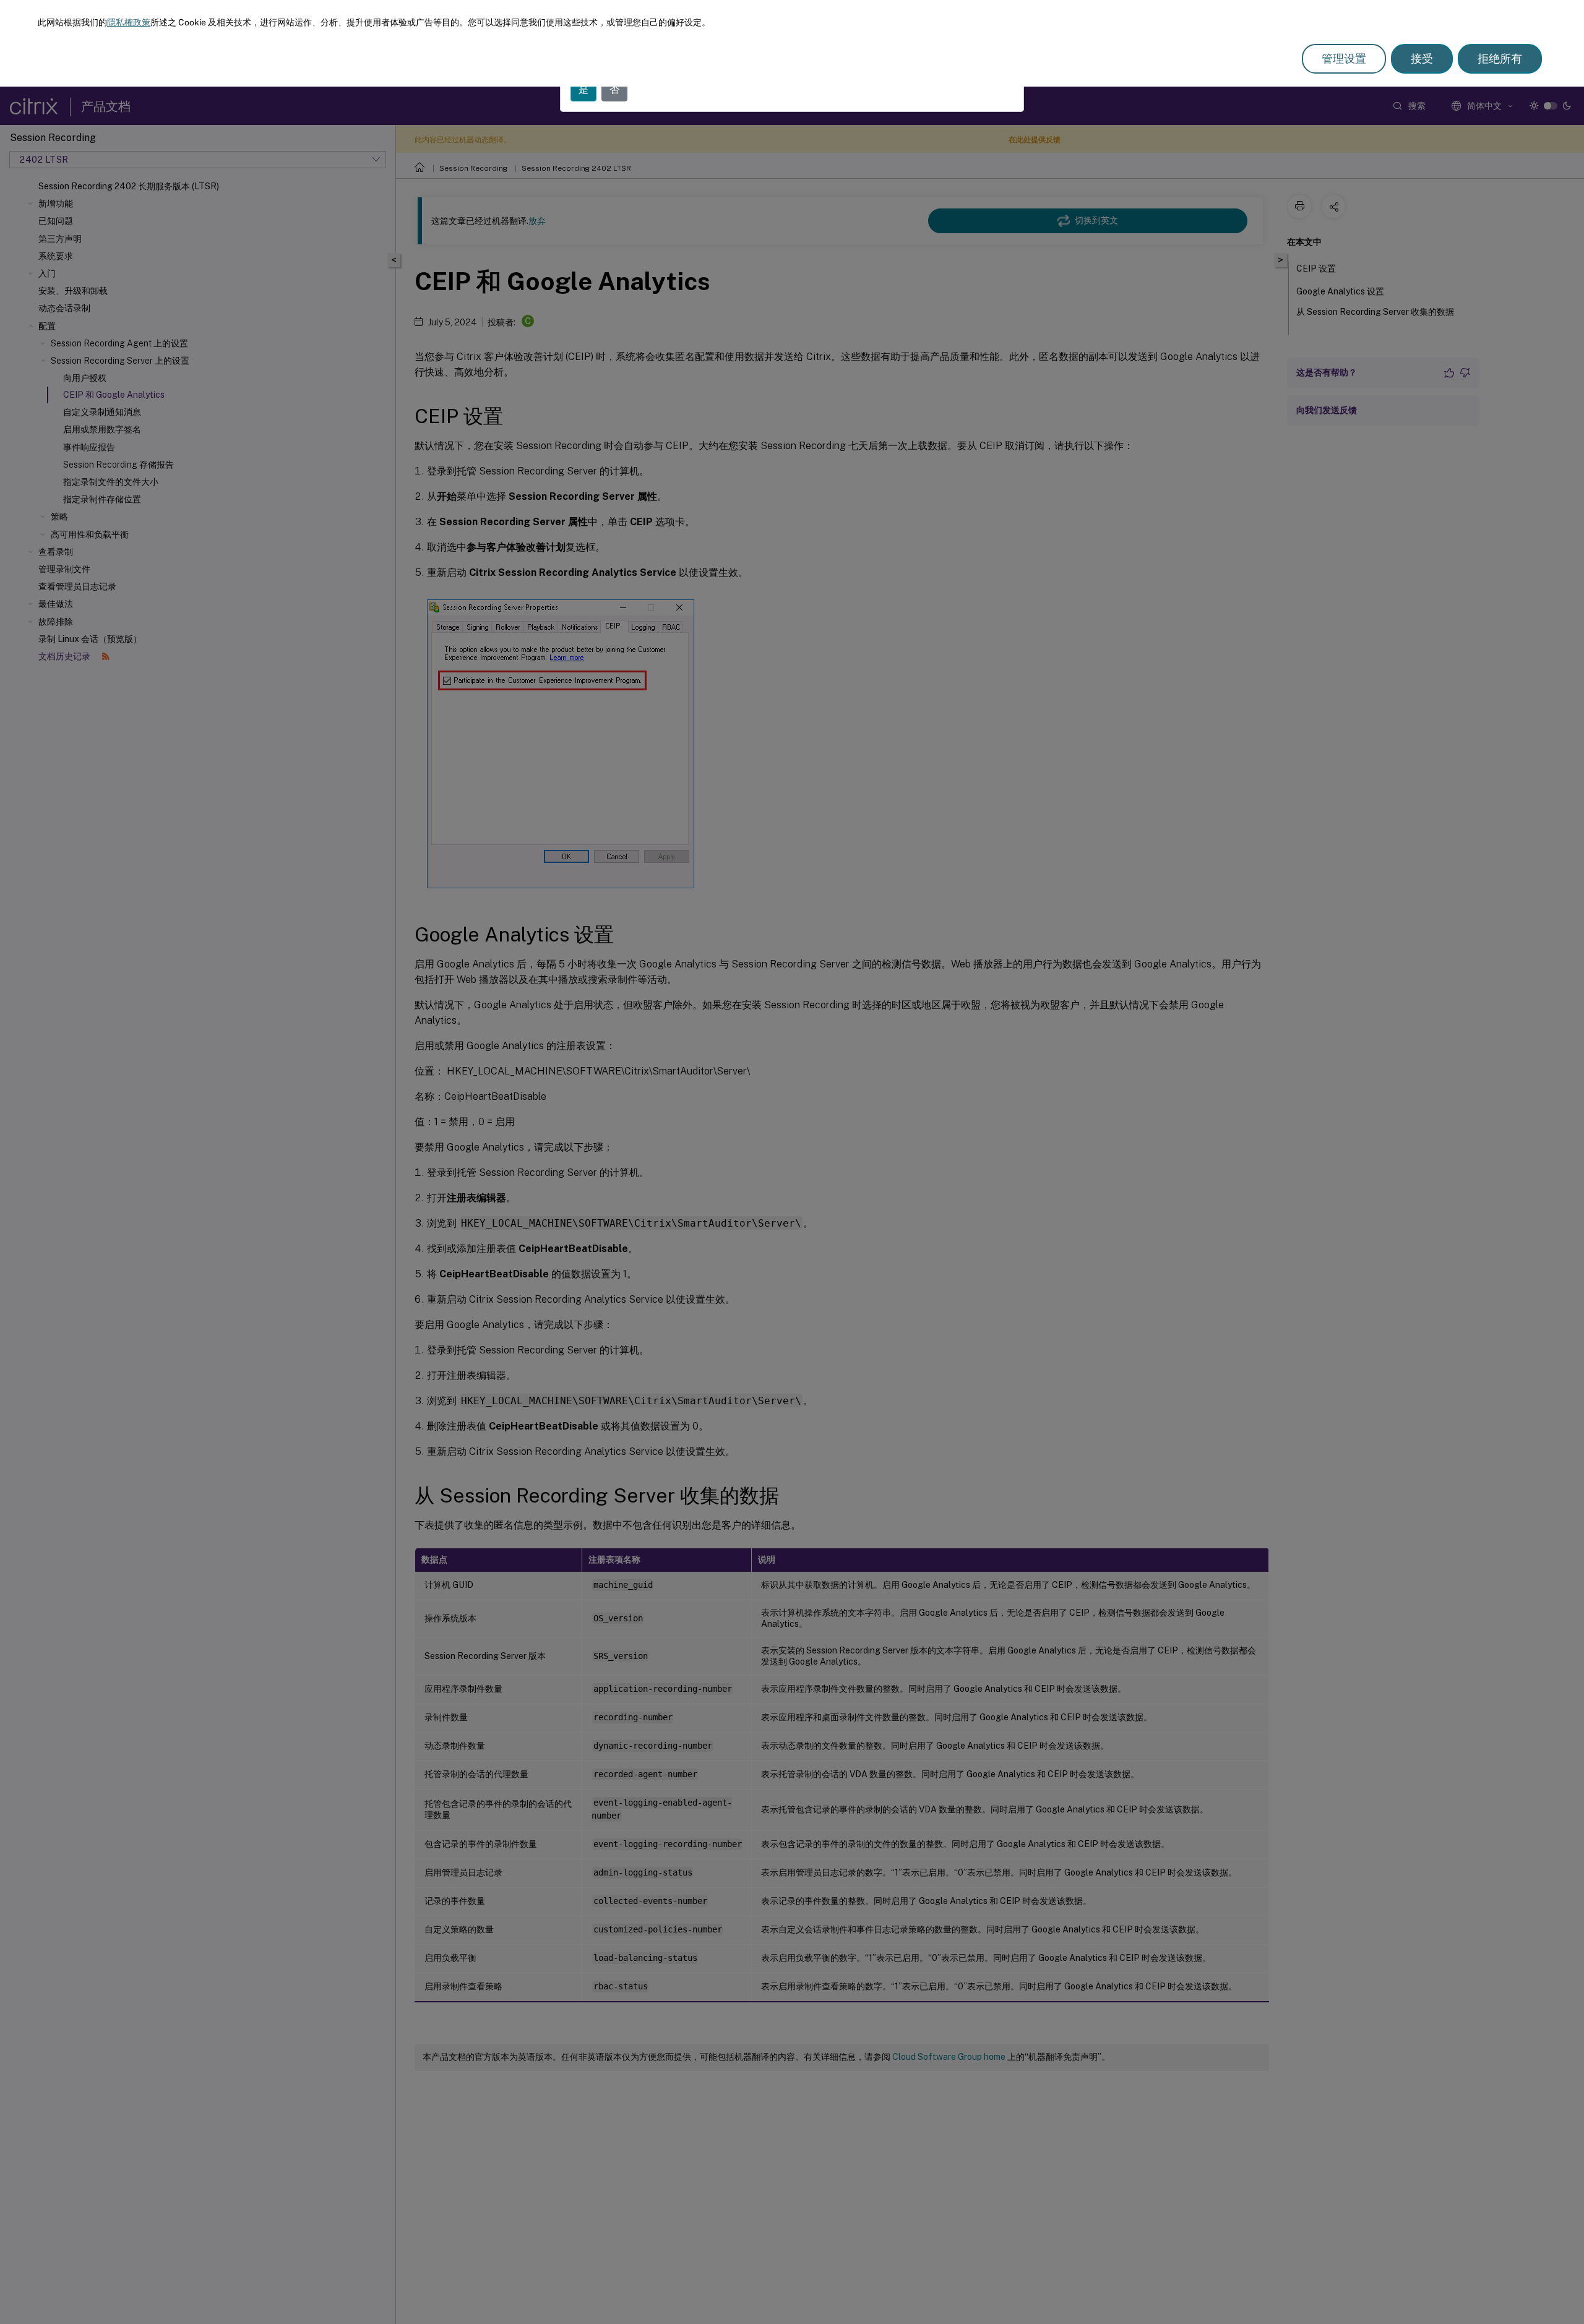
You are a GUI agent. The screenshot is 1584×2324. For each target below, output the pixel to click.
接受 (1422, 58)
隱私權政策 (129, 22)
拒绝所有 (1500, 58)
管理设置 (1344, 58)
